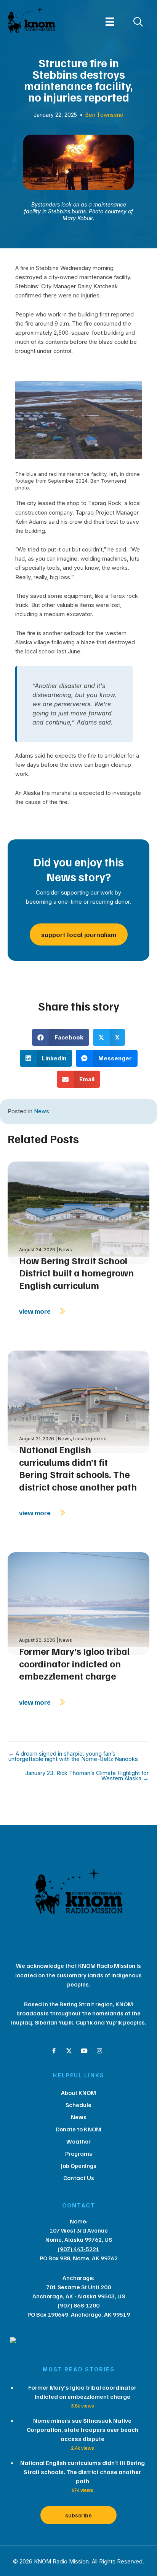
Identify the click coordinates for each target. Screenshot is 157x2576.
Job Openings (79, 2166)
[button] (54, 2051)
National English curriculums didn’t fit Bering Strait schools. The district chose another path (78, 1468)
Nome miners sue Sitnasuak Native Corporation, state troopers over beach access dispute (83, 2430)
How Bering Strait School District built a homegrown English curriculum (76, 1273)
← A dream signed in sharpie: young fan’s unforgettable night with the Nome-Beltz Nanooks (73, 1757)
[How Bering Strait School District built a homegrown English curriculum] (78, 1212)
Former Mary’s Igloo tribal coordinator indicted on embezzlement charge (74, 1663)
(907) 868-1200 (78, 2305)
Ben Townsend (104, 115)
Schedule (78, 2105)
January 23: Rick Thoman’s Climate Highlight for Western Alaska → (87, 1776)
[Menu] (110, 22)
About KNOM (78, 2093)
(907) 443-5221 (78, 2249)
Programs (79, 2153)
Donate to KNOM (78, 2129)
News (42, 1111)
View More (36, 1311)
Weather (78, 2141)
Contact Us (79, 2178)
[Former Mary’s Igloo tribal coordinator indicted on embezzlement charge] (78, 1603)
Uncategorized (90, 1439)
